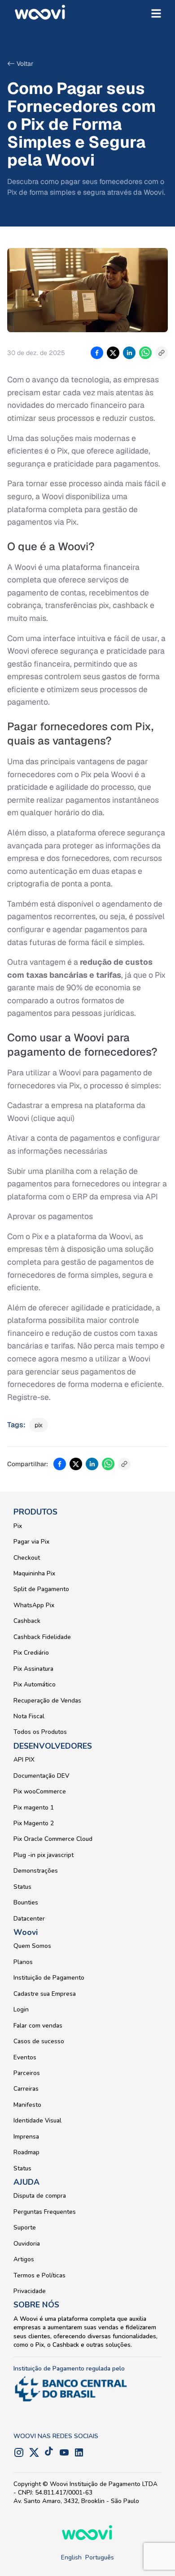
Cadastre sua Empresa (45, 1994)
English (71, 2557)
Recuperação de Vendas (47, 1701)
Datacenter (29, 1919)
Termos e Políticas (39, 2275)
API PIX (24, 1760)
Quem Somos (32, 1946)
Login (21, 2009)
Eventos (25, 2057)
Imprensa (26, 2137)
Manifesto (27, 2105)
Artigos (24, 2259)
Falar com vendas (38, 2026)
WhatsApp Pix (34, 1605)
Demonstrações (36, 1871)
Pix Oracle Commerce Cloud (53, 1839)
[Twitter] (34, 2452)
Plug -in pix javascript (44, 1855)
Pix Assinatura (33, 1669)
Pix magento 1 (34, 1808)
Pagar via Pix (31, 1542)
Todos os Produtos (40, 1732)
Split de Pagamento (41, 1589)
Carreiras (26, 2089)
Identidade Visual (37, 2120)
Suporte (25, 2227)
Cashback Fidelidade (42, 1637)
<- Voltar (20, 64)
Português (100, 2557)
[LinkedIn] (79, 2452)
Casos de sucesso (39, 2041)
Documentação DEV (41, 1776)
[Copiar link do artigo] (162, 353)
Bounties (26, 1902)
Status (22, 1887)
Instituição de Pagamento (49, 1978)
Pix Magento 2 (34, 1823)
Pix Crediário (31, 1653)
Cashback (27, 1621)
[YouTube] (64, 2452)
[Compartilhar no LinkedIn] (129, 353)
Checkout (27, 1558)
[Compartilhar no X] (113, 353)
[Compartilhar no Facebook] (97, 353)
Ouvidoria (27, 2244)
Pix (18, 1526)
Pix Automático (35, 1684)
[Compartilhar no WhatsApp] (145, 353)
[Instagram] (19, 2452)
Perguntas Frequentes (45, 2212)
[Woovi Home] (40, 13)
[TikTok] (49, 2452)
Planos (23, 1962)
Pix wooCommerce (40, 1791)
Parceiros (27, 2073)
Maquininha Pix (34, 1573)
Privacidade (30, 2291)
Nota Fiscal (29, 1716)
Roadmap (26, 2152)
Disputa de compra (40, 2196)
